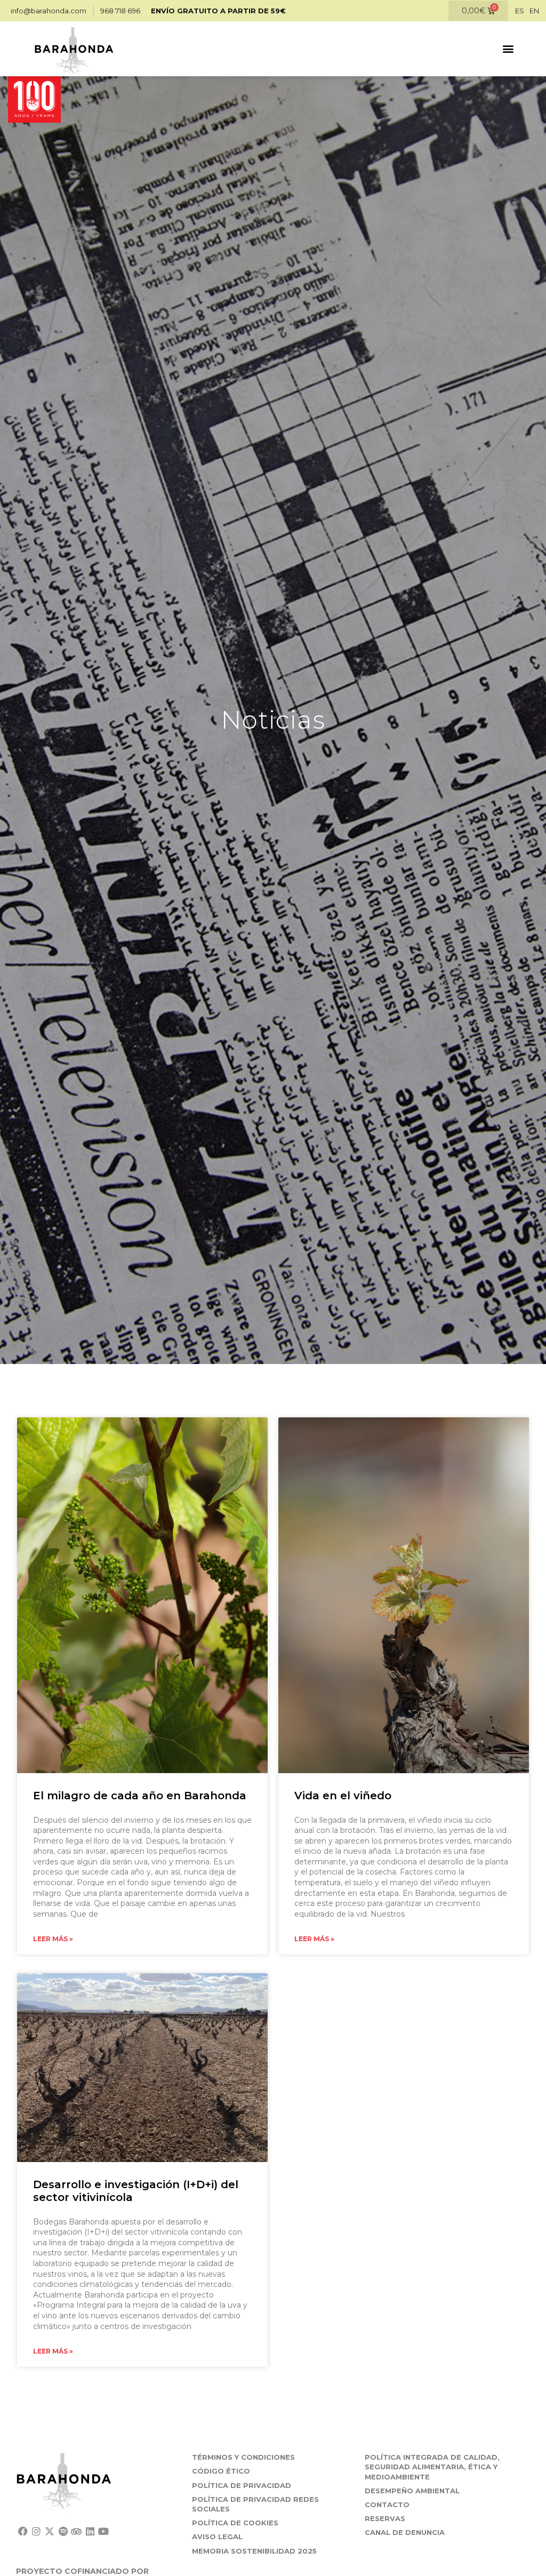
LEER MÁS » (53, 1939)
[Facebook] (23, 2531)
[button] (508, 49)
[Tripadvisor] (77, 2531)
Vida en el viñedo (343, 1796)
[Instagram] (36, 2531)
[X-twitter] (49, 2531)
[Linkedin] (90, 2531)
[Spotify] (63, 2531)
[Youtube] (103, 2531)
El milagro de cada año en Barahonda (140, 1796)
